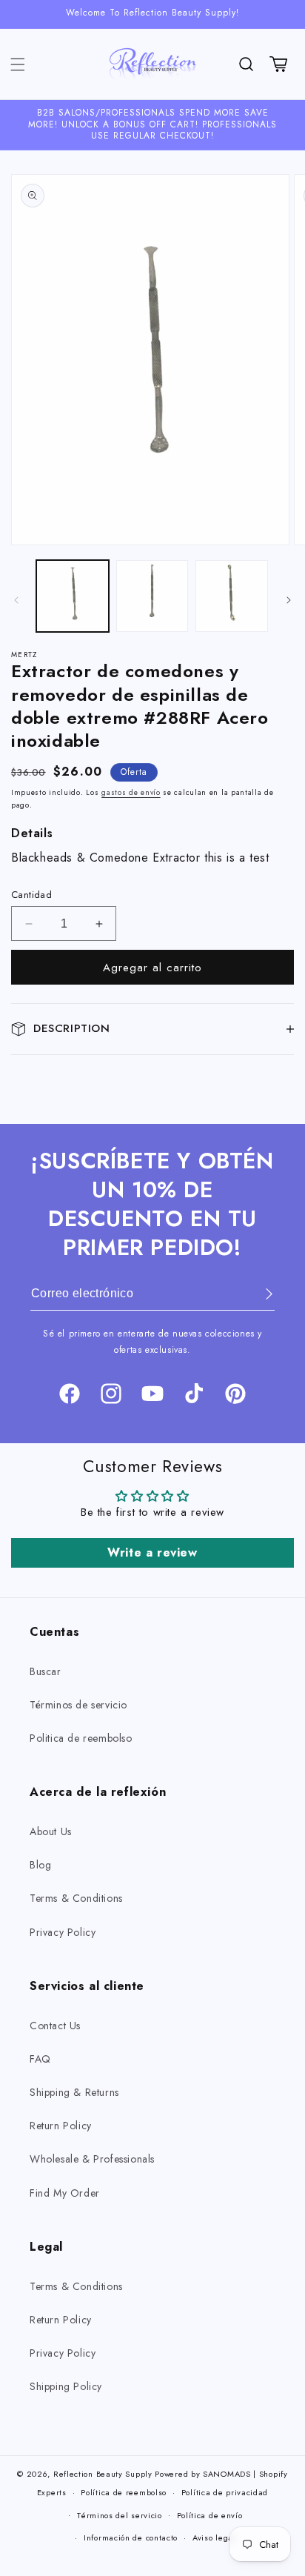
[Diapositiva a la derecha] (289, 600)
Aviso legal (214, 2537)
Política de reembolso (124, 2492)
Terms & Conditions (76, 1898)
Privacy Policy (63, 1932)
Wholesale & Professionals (92, 2159)
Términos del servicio (120, 2515)
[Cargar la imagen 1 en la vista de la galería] (73, 596)
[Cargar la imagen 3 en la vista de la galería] (232, 596)
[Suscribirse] (258, 1294)
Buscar (46, 1671)
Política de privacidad (225, 2492)
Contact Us (55, 2026)
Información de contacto (131, 2537)
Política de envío (210, 2515)
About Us (51, 1831)
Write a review (152, 1552)
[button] (18, 64)
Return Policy (61, 2126)
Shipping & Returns (74, 2092)
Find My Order (65, 2193)
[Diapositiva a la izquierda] (16, 600)
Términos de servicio (78, 1705)
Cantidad (31, 895)
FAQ (40, 2059)
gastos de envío (131, 792)
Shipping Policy (66, 2386)
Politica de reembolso (81, 1738)
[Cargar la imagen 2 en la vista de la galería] (152, 596)
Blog (40, 1865)
